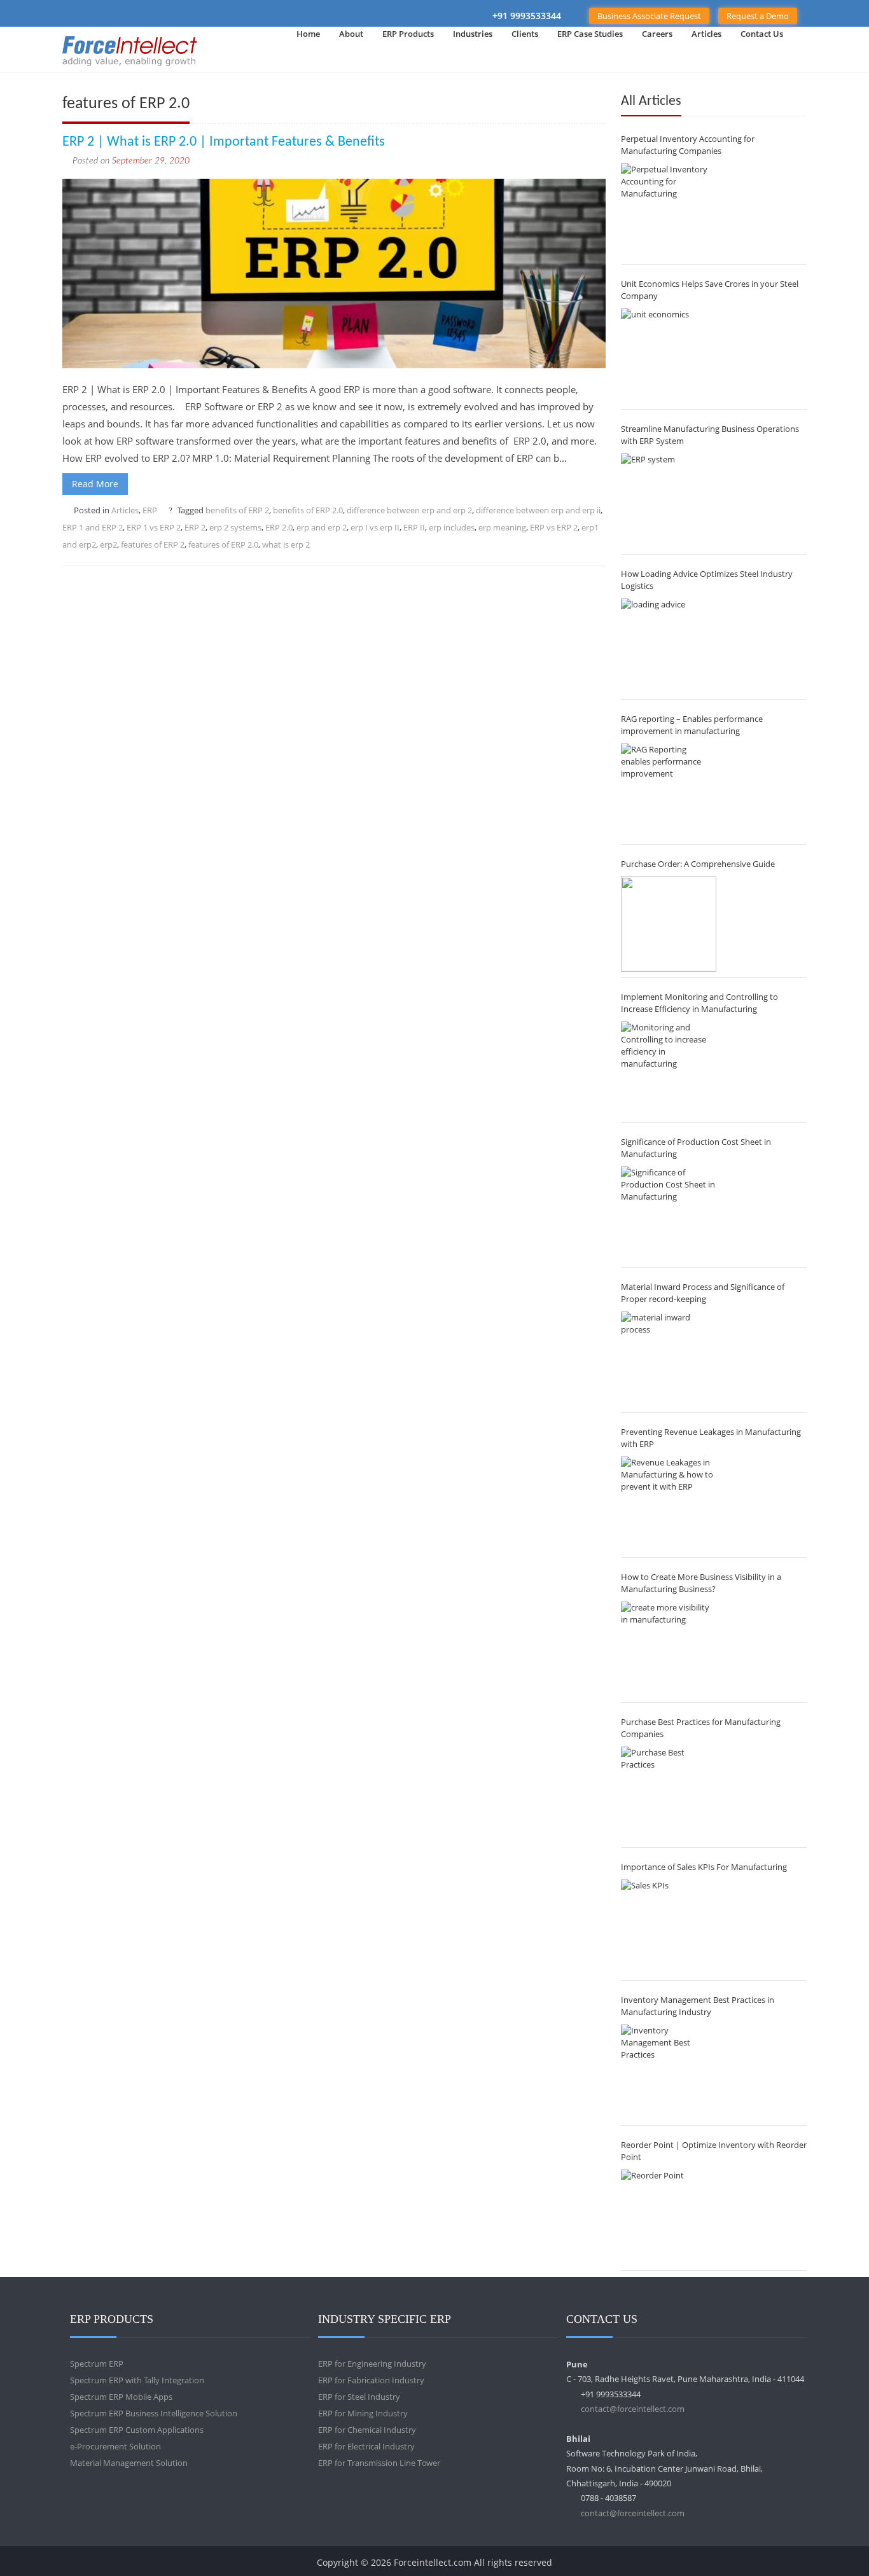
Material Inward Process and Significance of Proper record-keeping (703, 1293)
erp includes (452, 527)
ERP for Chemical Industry (367, 2430)
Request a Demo (758, 16)
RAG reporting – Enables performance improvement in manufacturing (692, 725)
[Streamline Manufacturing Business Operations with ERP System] (669, 501)
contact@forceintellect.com (633, 2409)
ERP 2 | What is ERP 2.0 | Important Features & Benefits (224, 142)
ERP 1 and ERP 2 (93, 527)
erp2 (108, 544)
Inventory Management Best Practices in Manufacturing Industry (698, 2006)
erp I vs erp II (375, 527)
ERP (150, 510)
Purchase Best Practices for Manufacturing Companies (701, 1728)
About (351, 34)
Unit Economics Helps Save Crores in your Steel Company (710, 290)
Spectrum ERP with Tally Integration (137, 2380)
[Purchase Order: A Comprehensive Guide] (669, 924)
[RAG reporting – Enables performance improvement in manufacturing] (669, 791)
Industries (473, 34)
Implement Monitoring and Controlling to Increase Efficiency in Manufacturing (699, 1003)
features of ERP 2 (153, 544)
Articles (706, 34)
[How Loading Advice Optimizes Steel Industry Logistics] (669, 646)
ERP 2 (195, 527)
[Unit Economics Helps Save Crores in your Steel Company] (669, 356)
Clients (525, 34)
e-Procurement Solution (115, 2446)
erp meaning (502, 527)
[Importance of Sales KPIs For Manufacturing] (669, 1927)
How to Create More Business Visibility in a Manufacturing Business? (701, 1583)
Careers (657, 34)
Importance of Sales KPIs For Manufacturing (704, 1867)
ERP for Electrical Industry (366, 2446)
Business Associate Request (649, 16)
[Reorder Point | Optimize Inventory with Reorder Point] (669, 2217)
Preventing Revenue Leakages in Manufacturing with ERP (711, 1438)
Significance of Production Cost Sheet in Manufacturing (696, 1148)
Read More (95, 484)
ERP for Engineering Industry (372, 2364)
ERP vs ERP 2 (554, 527)
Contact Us (762, 34)
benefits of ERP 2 (237, 510)
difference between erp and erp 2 (409, 510)
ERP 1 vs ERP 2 (154, 527)
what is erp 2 (286, 544)
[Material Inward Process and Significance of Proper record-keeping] (669, 1359)
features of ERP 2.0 (223, 544)
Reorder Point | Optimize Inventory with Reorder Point (714, 2151)
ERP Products (408, 34)
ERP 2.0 (279, 527)
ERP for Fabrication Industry (371, 2380)
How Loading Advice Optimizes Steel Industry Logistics (707, 580)
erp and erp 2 (322, 527)
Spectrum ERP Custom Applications (137, 2430)
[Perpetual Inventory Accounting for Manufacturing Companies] (669, 211)
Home (308, 34)
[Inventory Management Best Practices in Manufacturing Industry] (669, 2072)
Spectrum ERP (97, 2364)
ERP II (414, 527)
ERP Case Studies (590, 34)
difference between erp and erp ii (538, 510)
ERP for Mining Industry (363, 2413)
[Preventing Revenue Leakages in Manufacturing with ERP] (669, 1504)
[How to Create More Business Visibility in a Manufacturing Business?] (669, 1649)
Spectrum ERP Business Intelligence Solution (154, 2413)
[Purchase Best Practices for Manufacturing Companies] (669, 1794)
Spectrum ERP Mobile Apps (121, 2397)
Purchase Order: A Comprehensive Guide (698, 864)
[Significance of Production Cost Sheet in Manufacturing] (669, 1214)
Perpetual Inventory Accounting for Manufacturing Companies (688, 145)
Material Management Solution (129, 2463)
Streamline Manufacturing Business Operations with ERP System (710, 435)
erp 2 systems (235, 527)
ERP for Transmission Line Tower (379, 2463)
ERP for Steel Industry (359, 2397)
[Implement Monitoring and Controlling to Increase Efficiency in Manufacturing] (669, 1069)
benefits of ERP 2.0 (308, 510)
